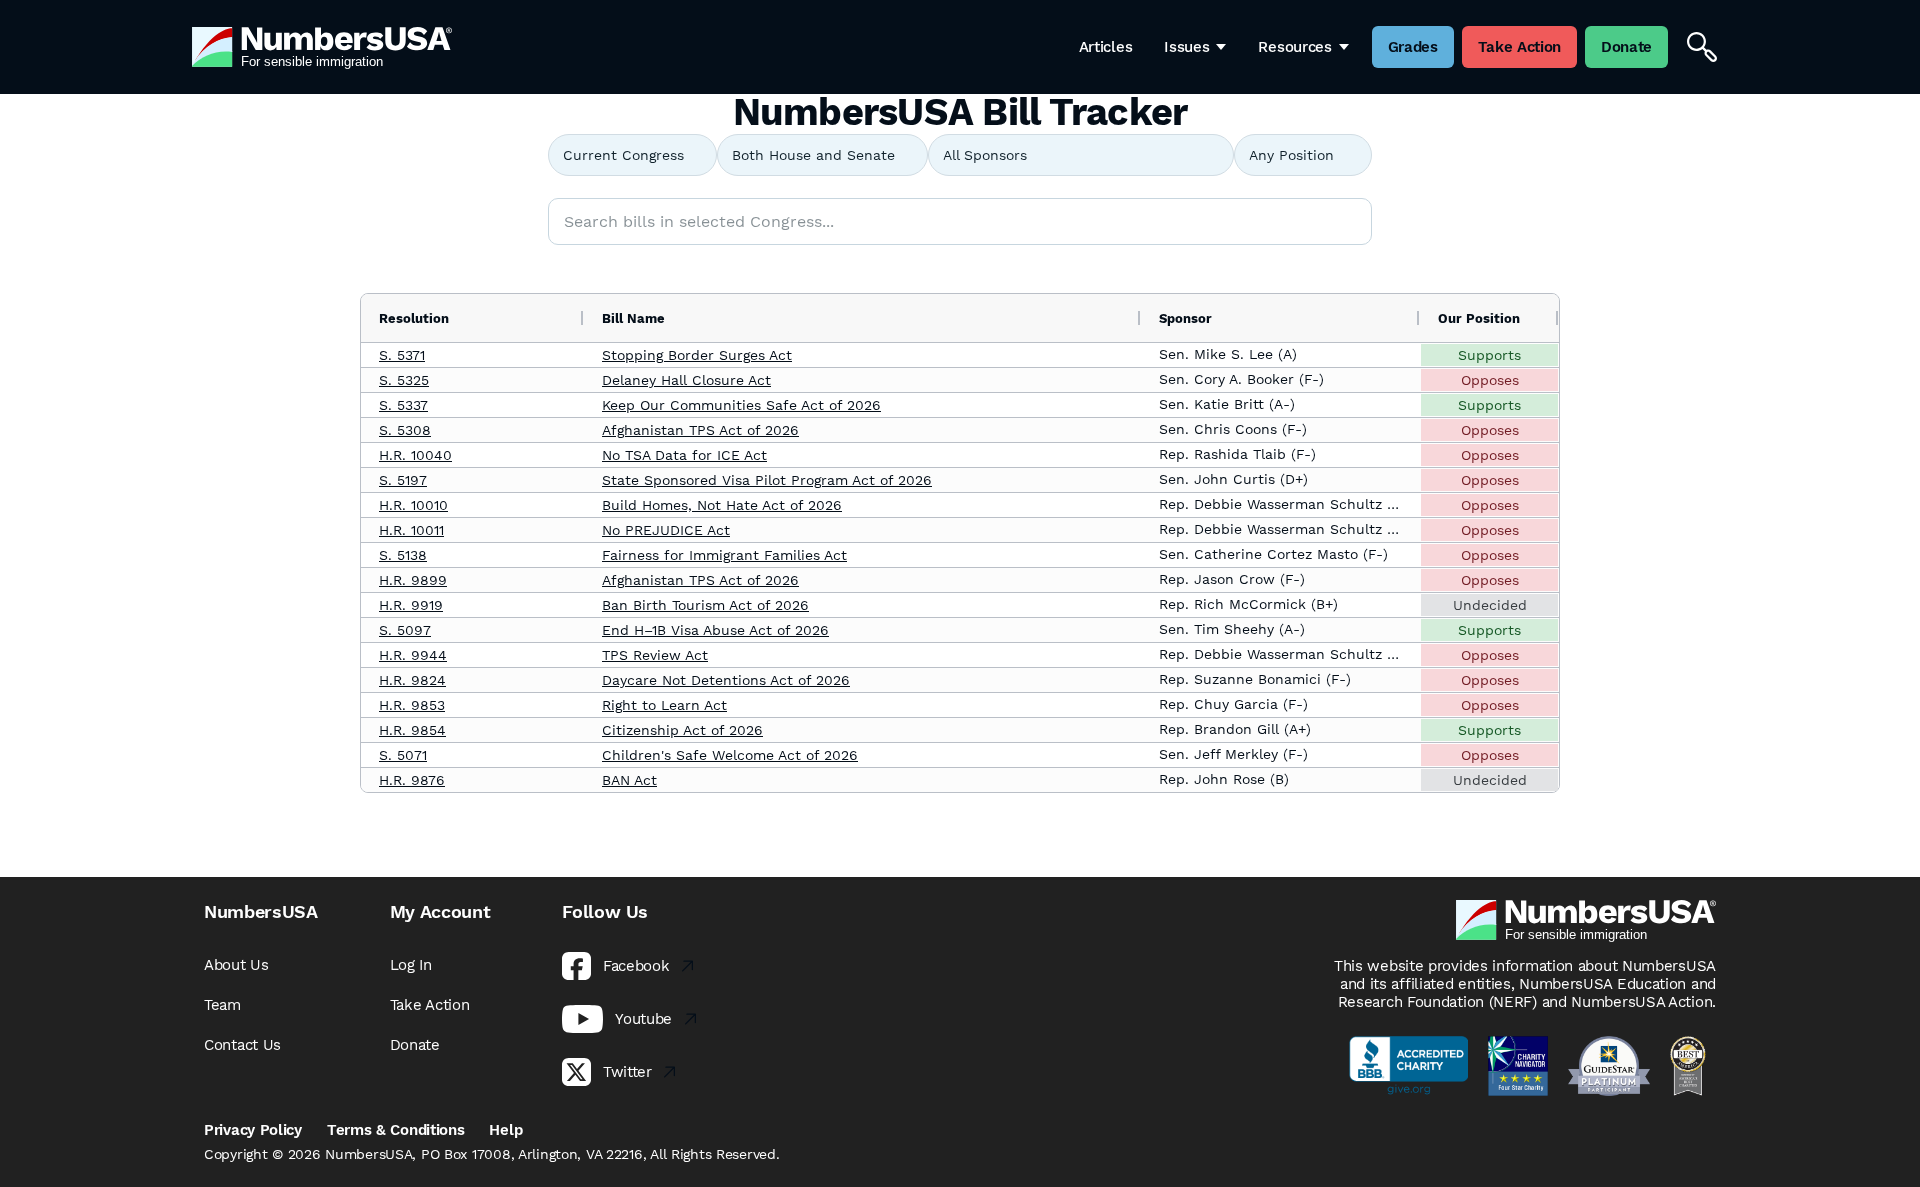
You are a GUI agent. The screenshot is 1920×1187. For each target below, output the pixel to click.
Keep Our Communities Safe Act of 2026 (741, 405)
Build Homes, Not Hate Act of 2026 (722, 505)
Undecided (1490, 605)
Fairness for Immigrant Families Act (724, 555)
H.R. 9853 (412, 705)
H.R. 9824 (412, 680)
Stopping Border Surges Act (697, 355)
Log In (411, 965)
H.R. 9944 (413, 655)
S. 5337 (403, 405)
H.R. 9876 (412, 780)
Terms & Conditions (396, 1130)
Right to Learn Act (664, 705)
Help (505, 1130)
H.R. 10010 (413, 505)
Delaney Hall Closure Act (686, 380)
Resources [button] (1294, 47)
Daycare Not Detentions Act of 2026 (726, 680)
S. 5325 (404, 380)
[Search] (1702, 47)
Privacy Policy (253, 1130)
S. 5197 (403, 480)
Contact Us (242, 1045)
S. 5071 (403, 755)
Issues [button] (1186, 47)
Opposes (1490, 380)
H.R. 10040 (415, 455)
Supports (1489, 355)
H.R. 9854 (412, 730)
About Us (236, 965)
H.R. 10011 (411, 530)
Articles (1106, 47)
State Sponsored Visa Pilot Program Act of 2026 (767, 480)
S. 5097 (405, 630)
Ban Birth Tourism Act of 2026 (705, 605)
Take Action (430, 1005)
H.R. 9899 (413, 580)
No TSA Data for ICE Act (684, 455)
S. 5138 (403, 555)
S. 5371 (402, 355)
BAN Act (629, 780)
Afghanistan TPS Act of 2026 (700, 430)
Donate (415, 1045)
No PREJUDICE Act (666, 530)
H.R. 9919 (411, 605)
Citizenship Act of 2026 (682, 730)
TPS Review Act (655, 655)
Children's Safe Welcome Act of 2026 (730, 755)
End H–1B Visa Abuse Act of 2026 (715, 630)
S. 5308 (405, 430)
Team (222, 1005)
